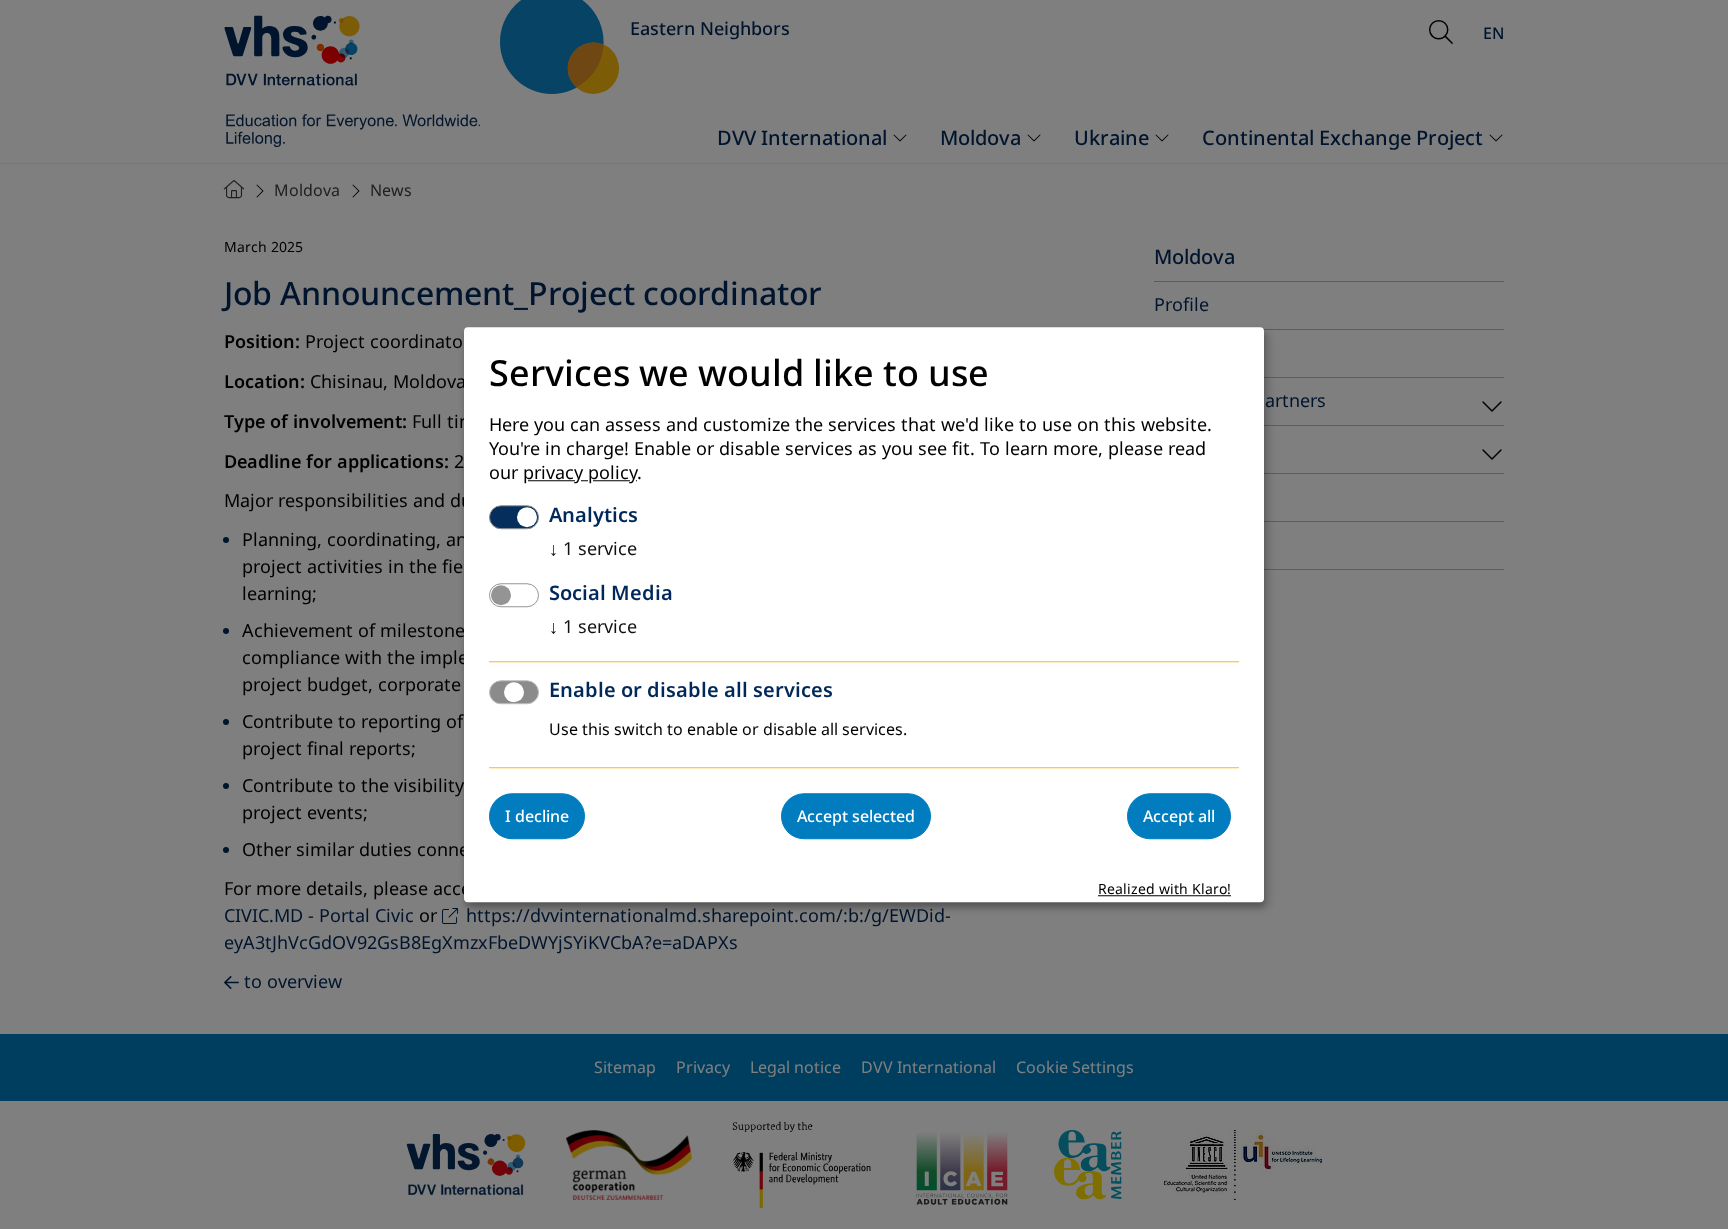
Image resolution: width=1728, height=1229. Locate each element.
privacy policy (580, 473)
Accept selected (856, 816)
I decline (537, 816)
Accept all (1179, 816)
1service (593, 549)
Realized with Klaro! (1164, 889)
